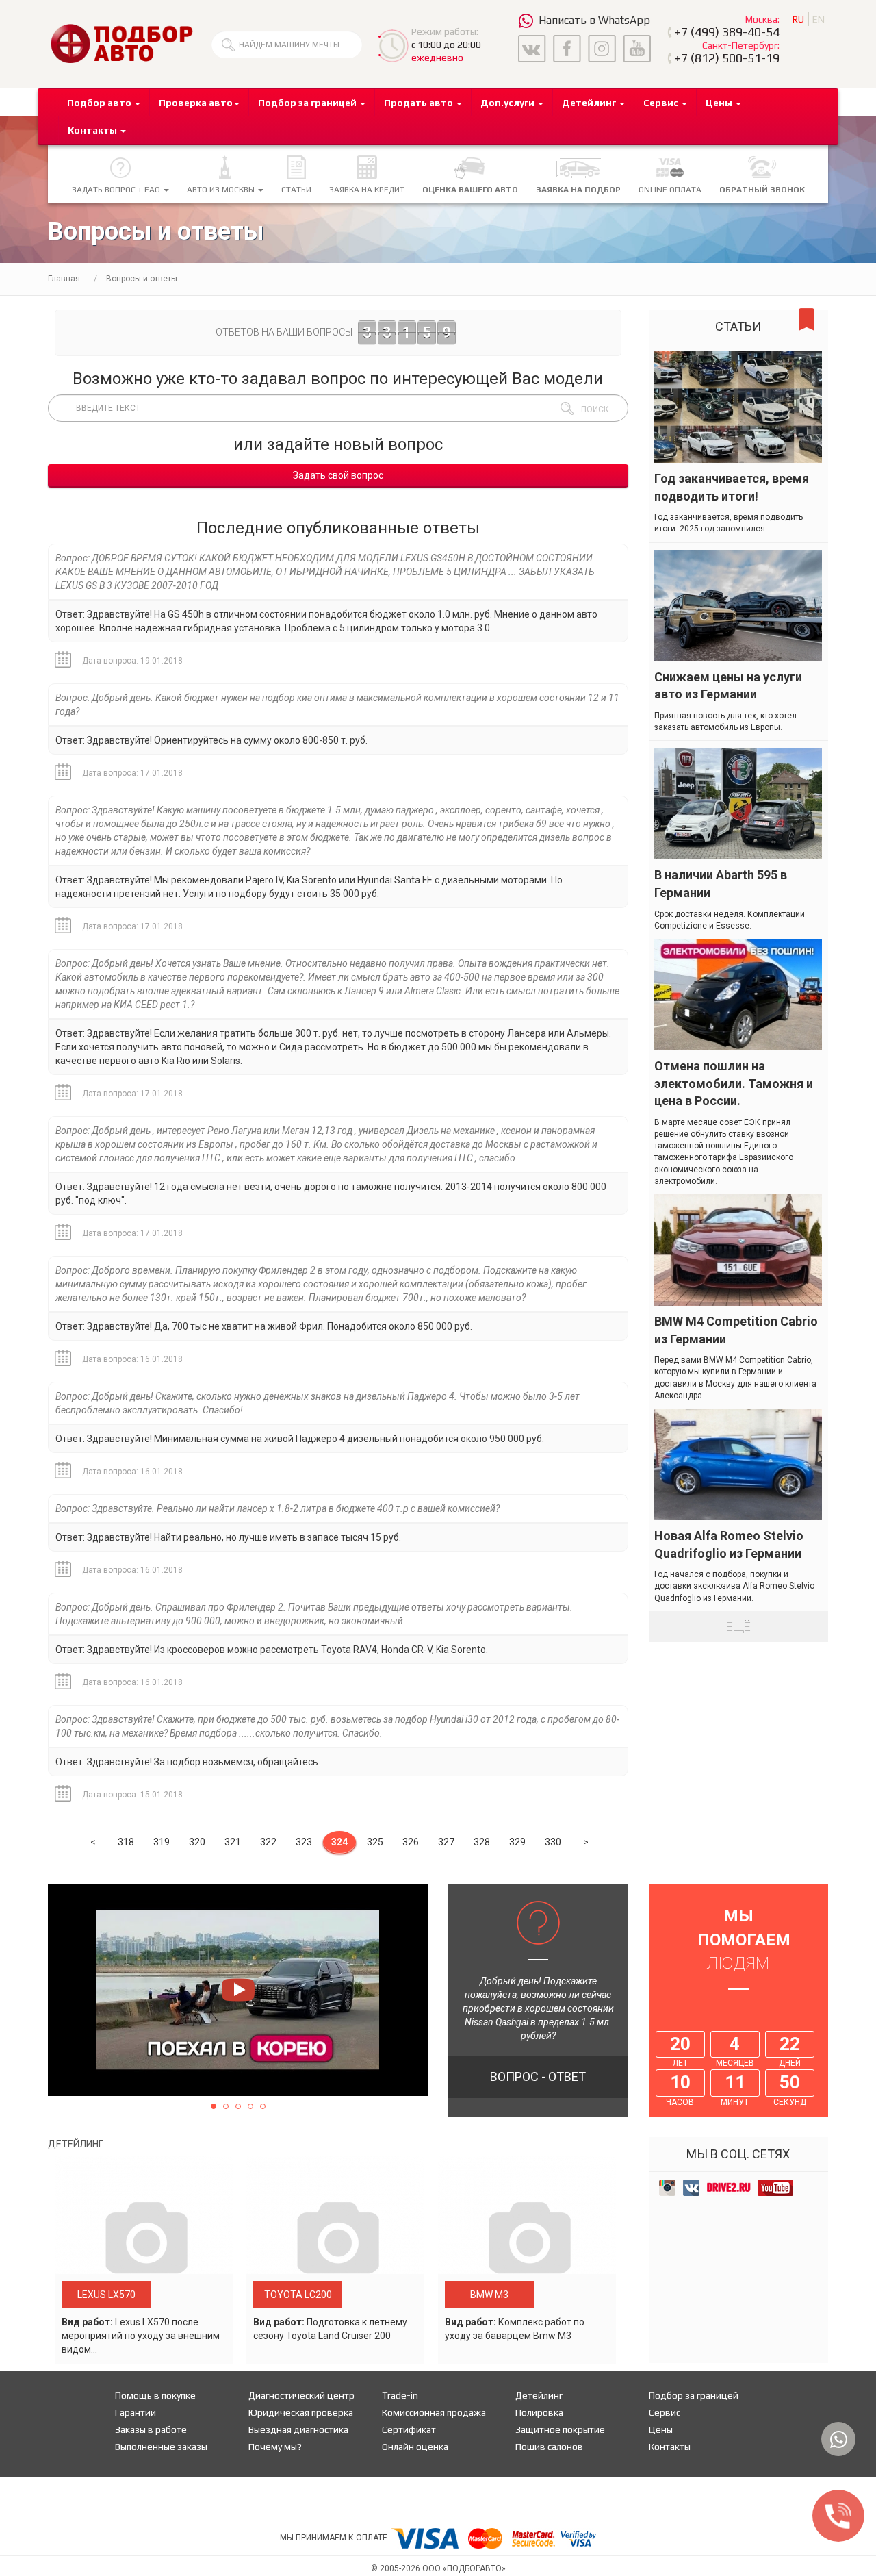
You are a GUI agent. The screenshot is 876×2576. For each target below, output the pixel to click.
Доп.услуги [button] (508, 103)
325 (375, 1842)
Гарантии (136, 2412)
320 (197, 1842)
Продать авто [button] (420, 103)
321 (233, 1842)
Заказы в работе (151, 2429)
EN (819, 19)
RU (798, 19)
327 (446, 1842)
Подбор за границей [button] (308, 103)
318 (126, 1842)
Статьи (296, 190)
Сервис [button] (662, 103)
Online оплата (670, 190)
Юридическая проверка (301, 2412)
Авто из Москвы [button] (222, 190)
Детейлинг (539, 2395)
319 (162, 1842)
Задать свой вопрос (338, 475)
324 (339, 1842)
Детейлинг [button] (590, 103)
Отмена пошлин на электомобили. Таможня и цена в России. (734, 1083)
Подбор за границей (694, 2395)
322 (268, 1842)
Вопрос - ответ (538, 2076)
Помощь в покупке (155, 2395)
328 (482, 1842)
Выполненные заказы (161, 2447)
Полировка (539, 2412)
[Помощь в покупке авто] (121, 43)
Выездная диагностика (298, 2429)
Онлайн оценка (415, 2447)
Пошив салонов (549, 2447)
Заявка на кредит (367, 190)
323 (304, 1842)
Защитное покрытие (560, 2429)
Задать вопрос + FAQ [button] (117, 190)
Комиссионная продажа (434, 2412)
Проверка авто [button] (196, 103)
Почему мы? (275, 2447)
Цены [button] (720, 103)
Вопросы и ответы (142, 279)
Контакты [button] (93, 130)
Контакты (670, 2447)
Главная (64, 279)
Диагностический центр (301, 2395)
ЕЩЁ (738, 1627)
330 (553, 1842)
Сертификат (409, 2429)
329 (517, 1842)
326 (411, 1842)
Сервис (665, 2412)
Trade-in (400, 2395)
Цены (661, 2429)
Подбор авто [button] (100, 103)
